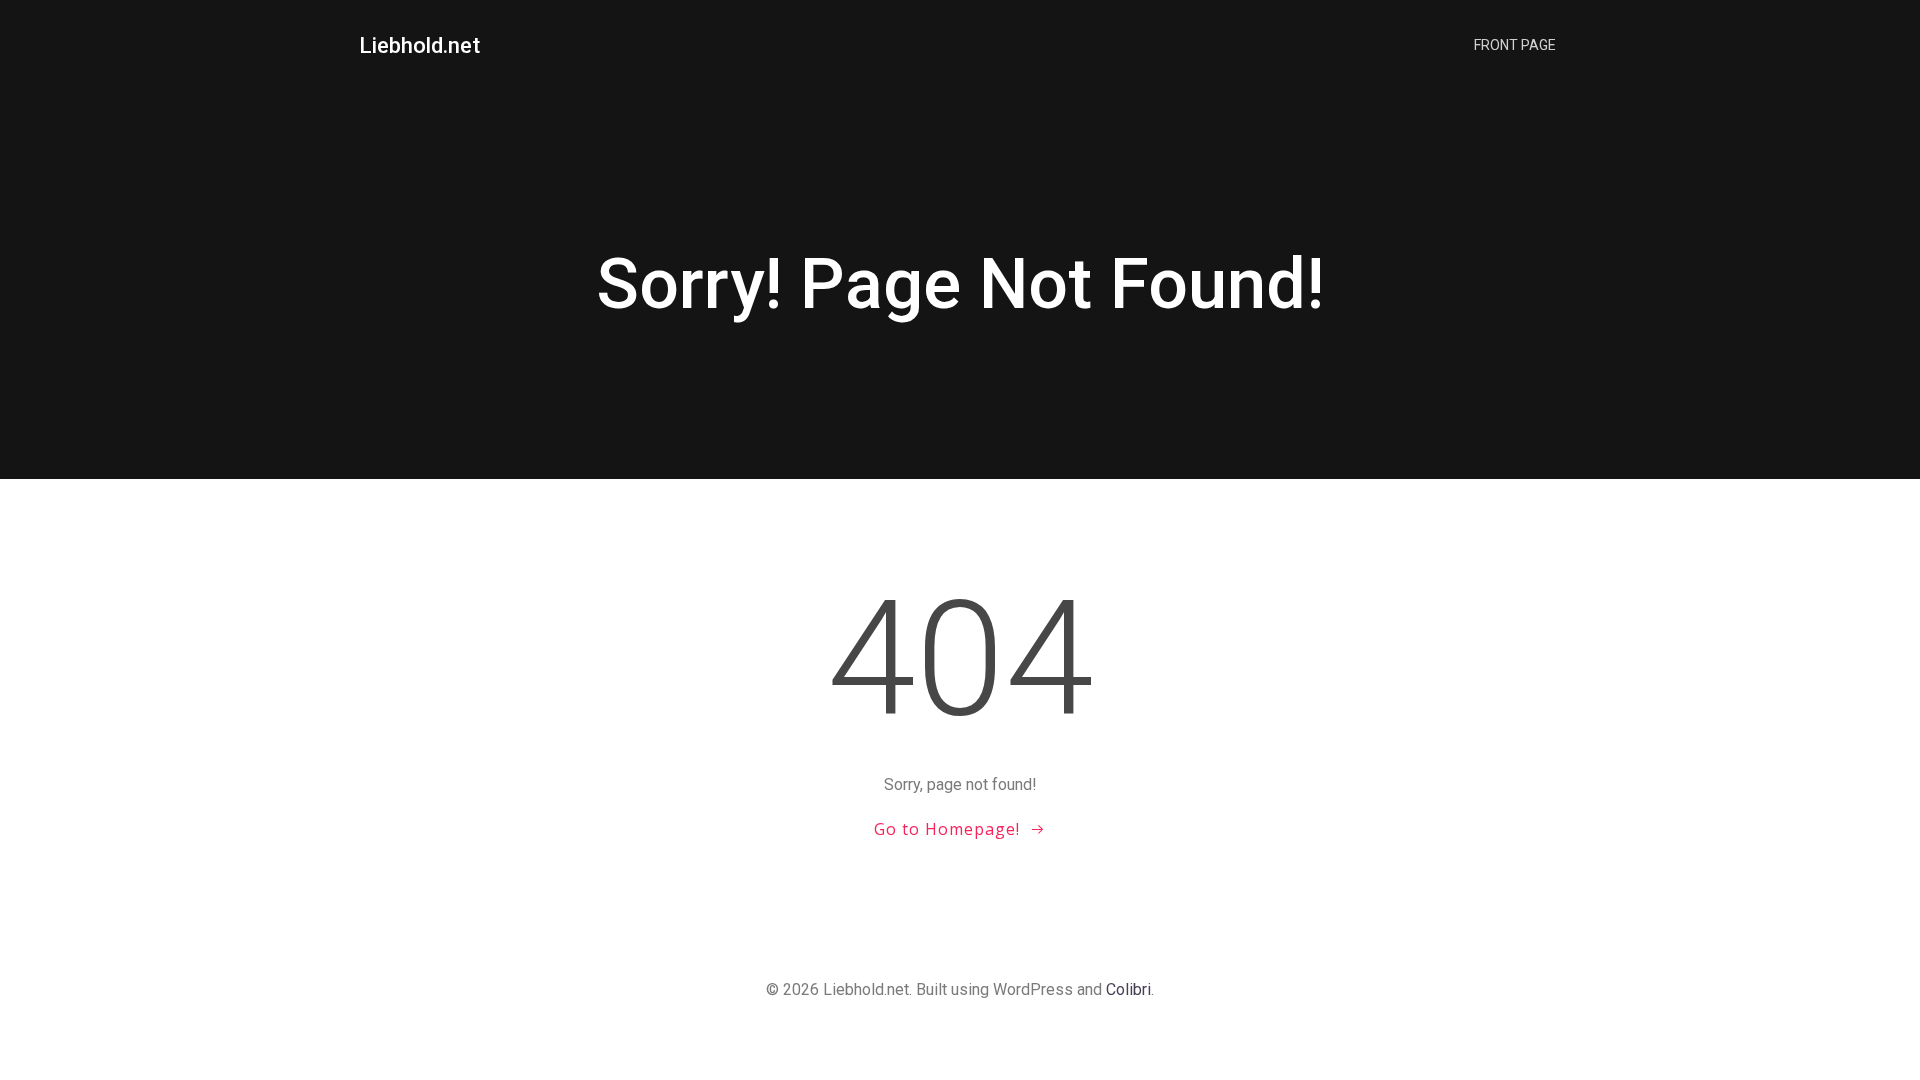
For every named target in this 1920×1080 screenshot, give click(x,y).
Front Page (1515, 45)
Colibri (1128, 989)
